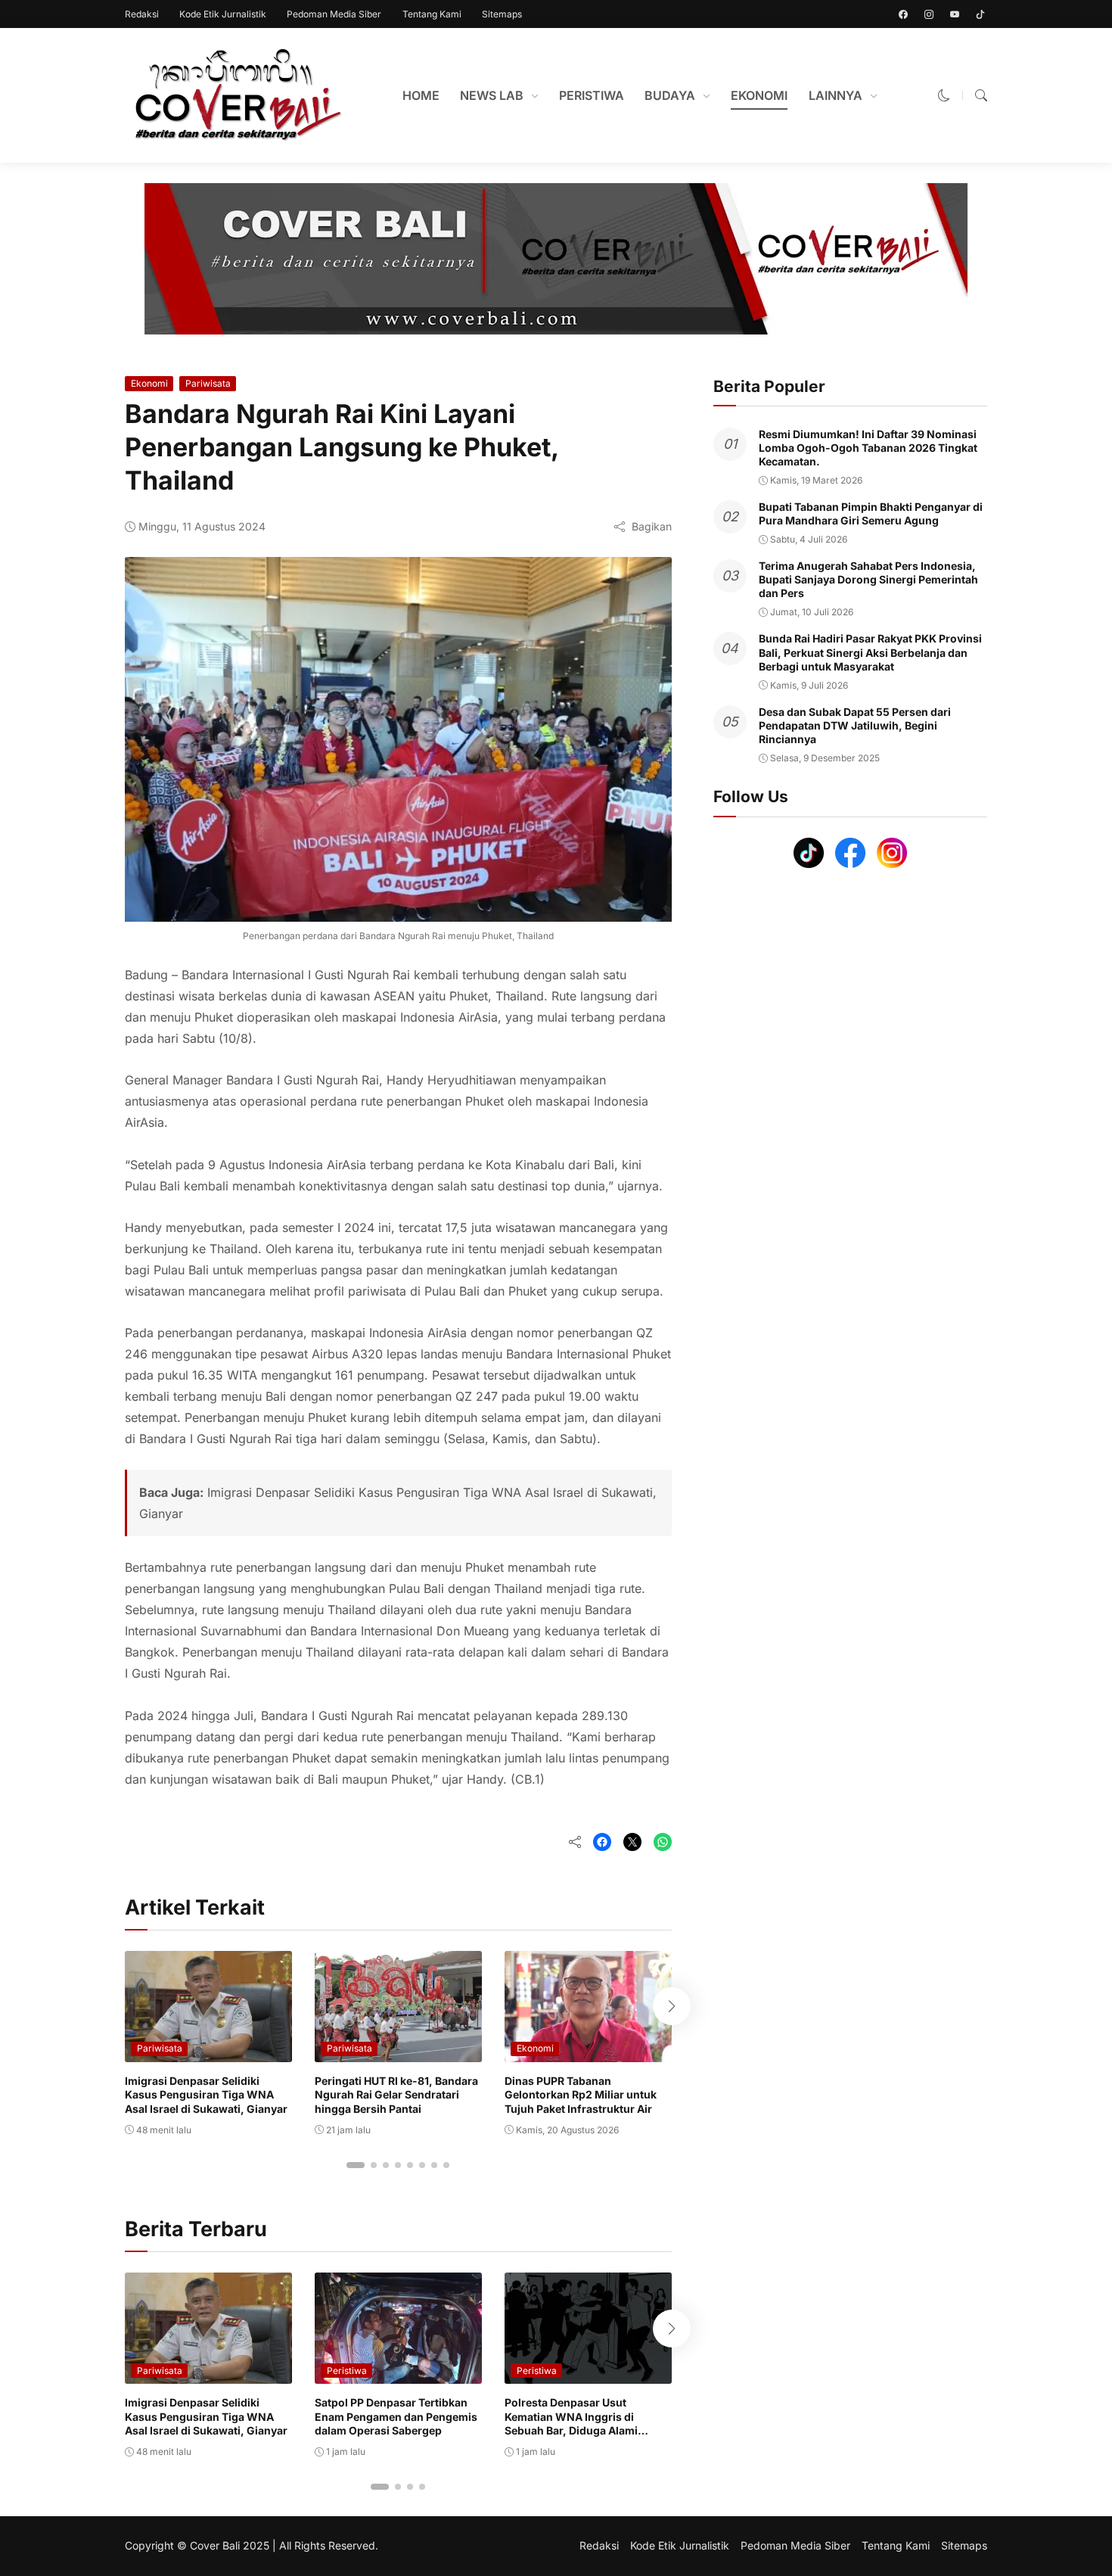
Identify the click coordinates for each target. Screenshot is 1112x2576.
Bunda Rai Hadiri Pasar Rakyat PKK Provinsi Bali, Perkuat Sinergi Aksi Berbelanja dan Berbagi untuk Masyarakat (870, 653)
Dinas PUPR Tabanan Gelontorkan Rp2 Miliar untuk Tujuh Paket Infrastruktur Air (581, 2094)
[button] (944, 95)
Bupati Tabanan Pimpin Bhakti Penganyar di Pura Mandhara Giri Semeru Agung (871, 513)
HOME (421, 95)
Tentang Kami (432, 14)
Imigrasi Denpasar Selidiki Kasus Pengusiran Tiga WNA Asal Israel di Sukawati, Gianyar (206, 2094)
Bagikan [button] (652, 526)
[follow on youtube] (955, 14)
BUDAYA (670, 95)
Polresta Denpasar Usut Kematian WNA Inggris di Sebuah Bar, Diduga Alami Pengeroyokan (571, 2423)
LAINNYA (836, 95)
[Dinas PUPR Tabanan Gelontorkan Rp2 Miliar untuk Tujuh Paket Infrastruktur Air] (588, 2052)
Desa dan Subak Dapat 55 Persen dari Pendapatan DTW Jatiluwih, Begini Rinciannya (855, 725)
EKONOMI (759, 95)
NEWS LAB (492, 95)
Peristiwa (347, 2371)
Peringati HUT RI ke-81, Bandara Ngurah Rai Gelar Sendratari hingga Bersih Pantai (396, 2094)
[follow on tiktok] (980, 14)
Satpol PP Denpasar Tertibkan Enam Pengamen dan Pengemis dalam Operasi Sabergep (396, 2416)
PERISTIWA (592, 95)
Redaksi (142, 14)
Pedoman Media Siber (334, 14)
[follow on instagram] (929, 14)
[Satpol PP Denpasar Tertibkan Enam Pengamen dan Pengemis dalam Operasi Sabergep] (398, 2373)
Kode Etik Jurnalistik (223, 14)
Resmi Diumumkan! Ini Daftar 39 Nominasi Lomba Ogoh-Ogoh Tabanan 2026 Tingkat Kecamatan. (868, 448)
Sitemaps (502, 14)
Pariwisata (208, 383)
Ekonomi (149, 383)
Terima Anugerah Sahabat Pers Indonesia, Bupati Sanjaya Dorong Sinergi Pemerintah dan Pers (868, 579)
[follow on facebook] (903, 14)
